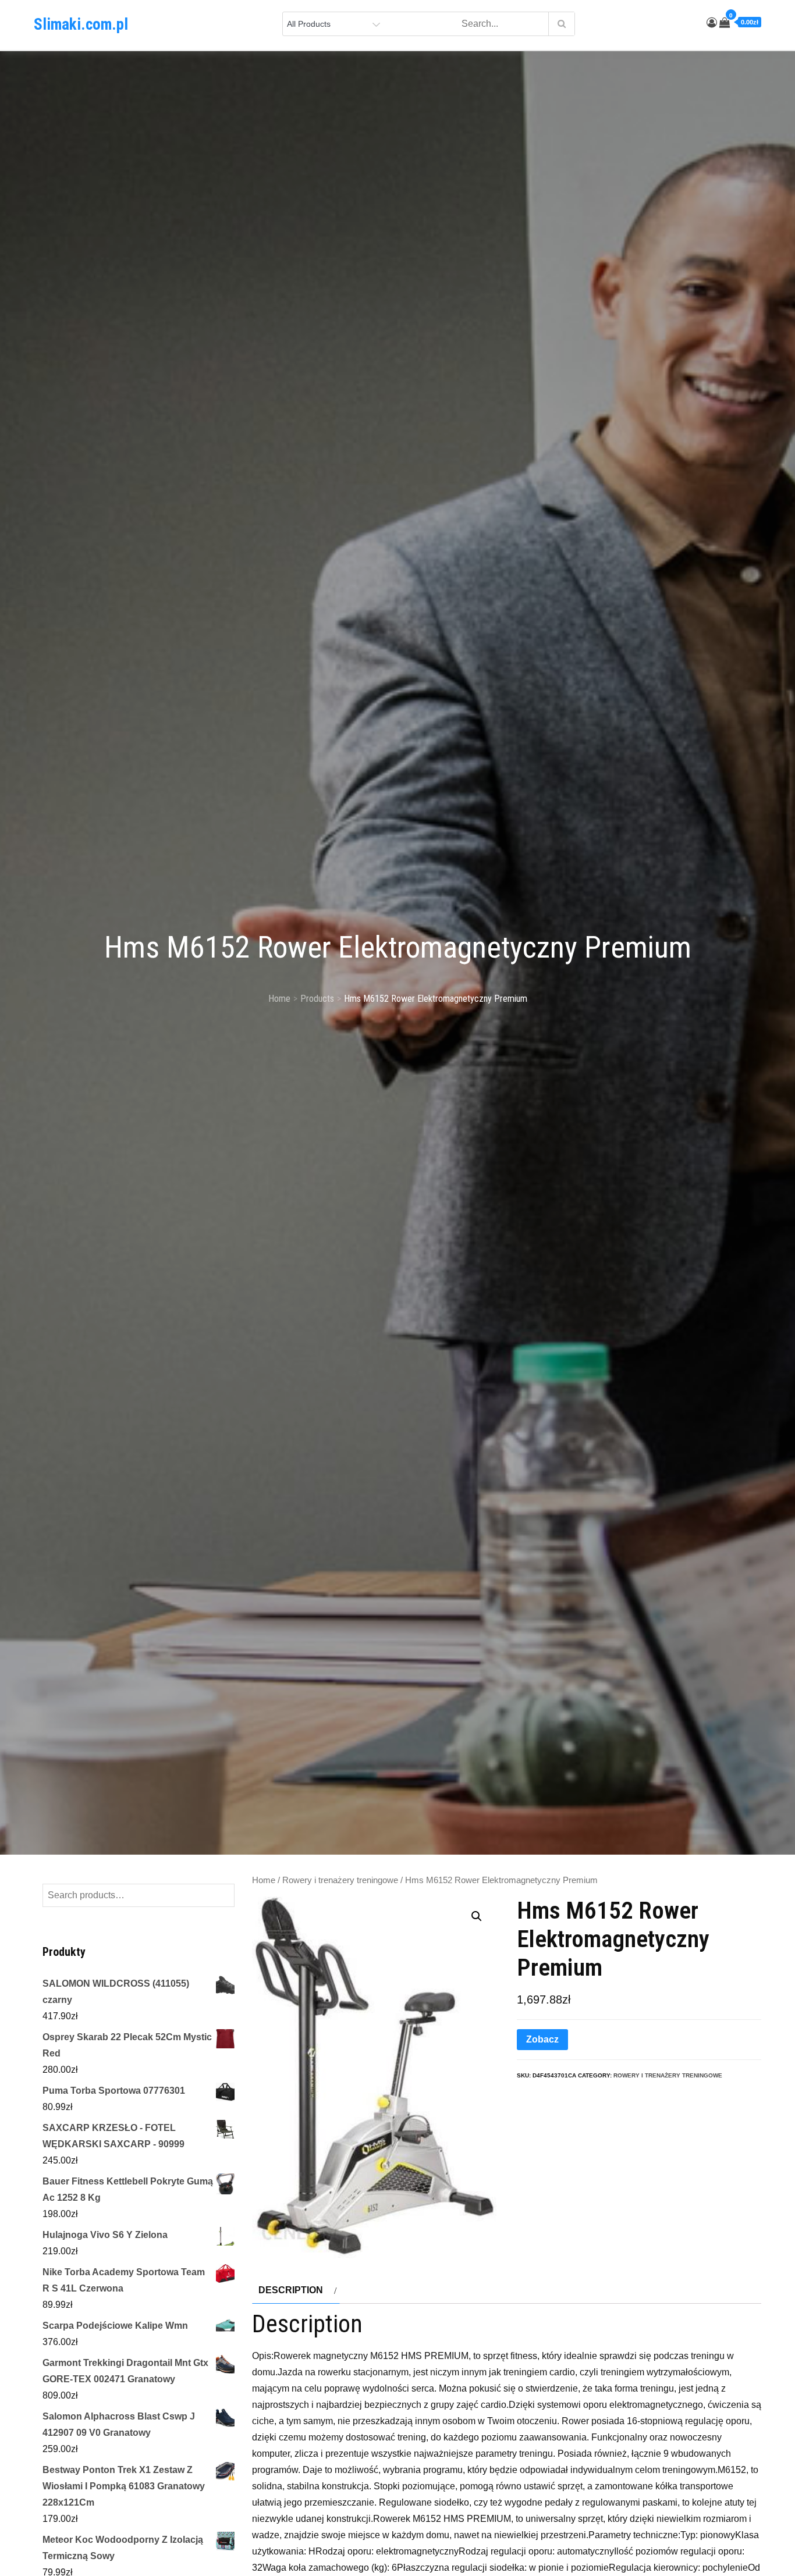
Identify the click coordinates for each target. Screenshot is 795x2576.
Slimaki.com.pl (81, 24)
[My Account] (712, 23)
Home (264, 1880)
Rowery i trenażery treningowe (340, 1880)
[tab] (296, 2290)
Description (291, 2290)
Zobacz (542, 2039)
